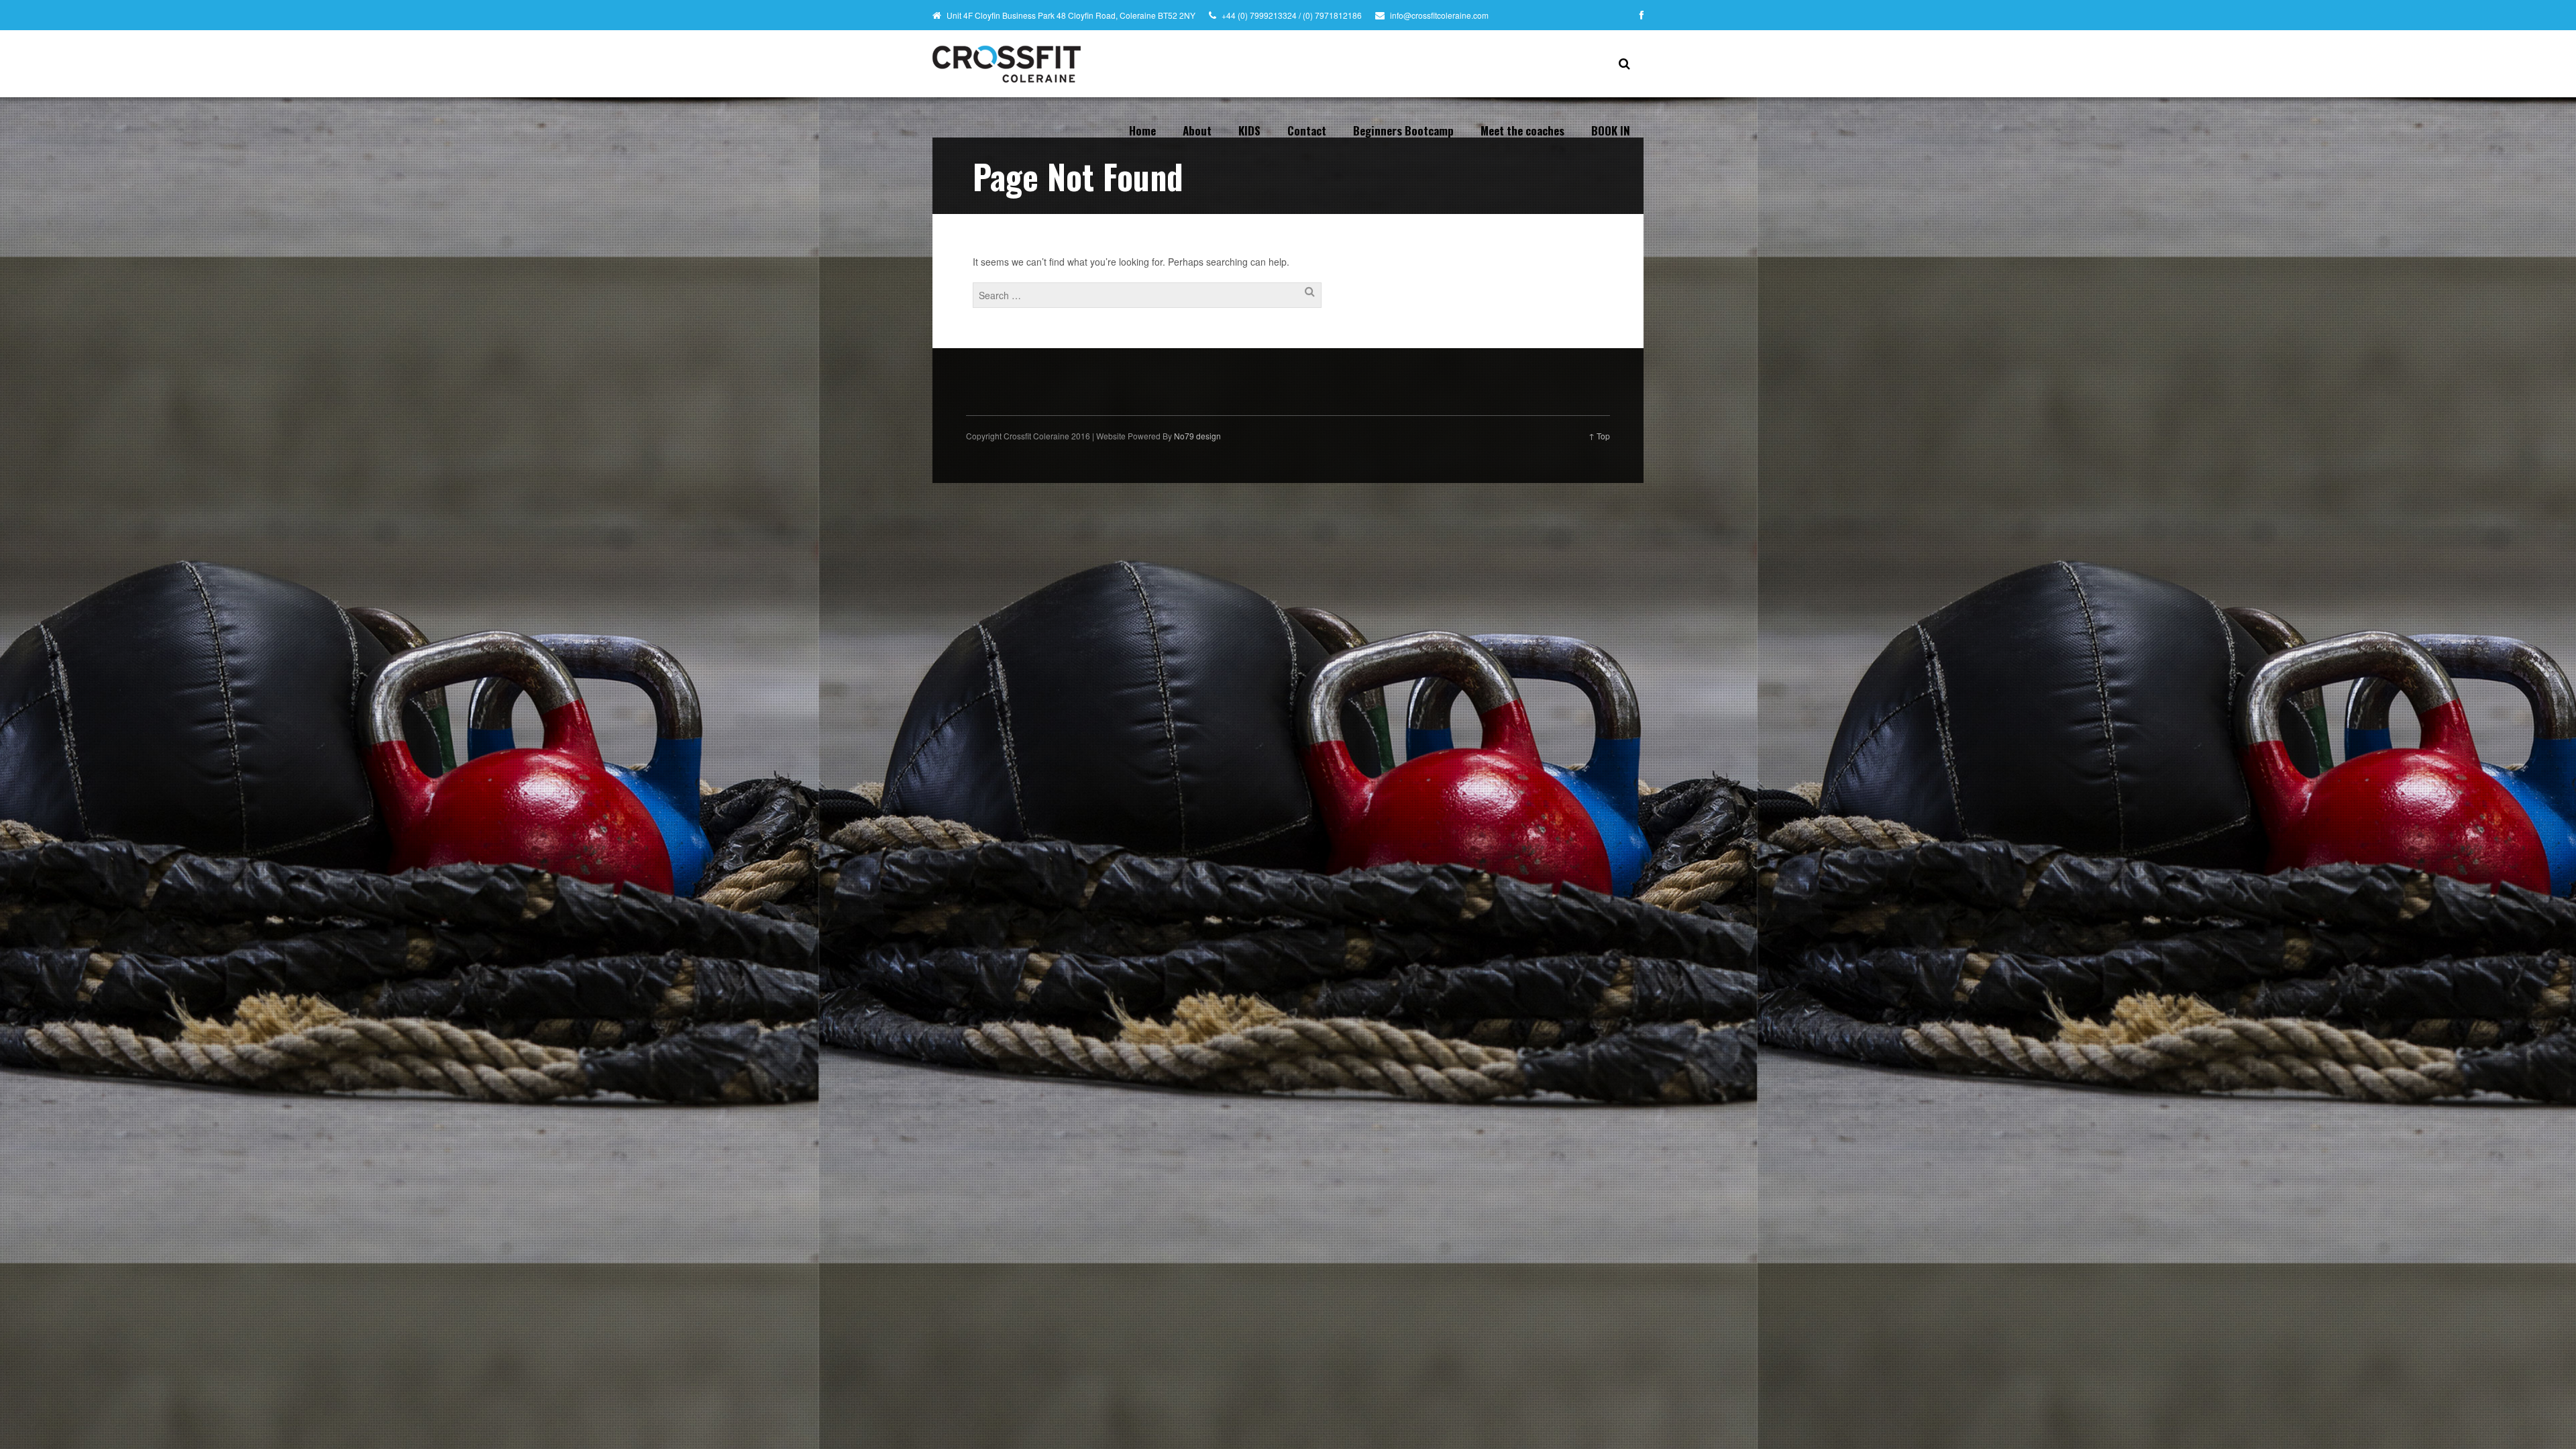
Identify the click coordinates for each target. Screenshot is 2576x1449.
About (1197, 130)
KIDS (1249, 130)
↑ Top (1599, 436)
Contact (1307, 130)
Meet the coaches (1522, 130)
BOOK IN (1611, 130)
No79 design (1197, 436)
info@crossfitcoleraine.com (1439, 15)
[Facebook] (1642, 15)
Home (1142, 130)
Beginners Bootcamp (1403, 130)
